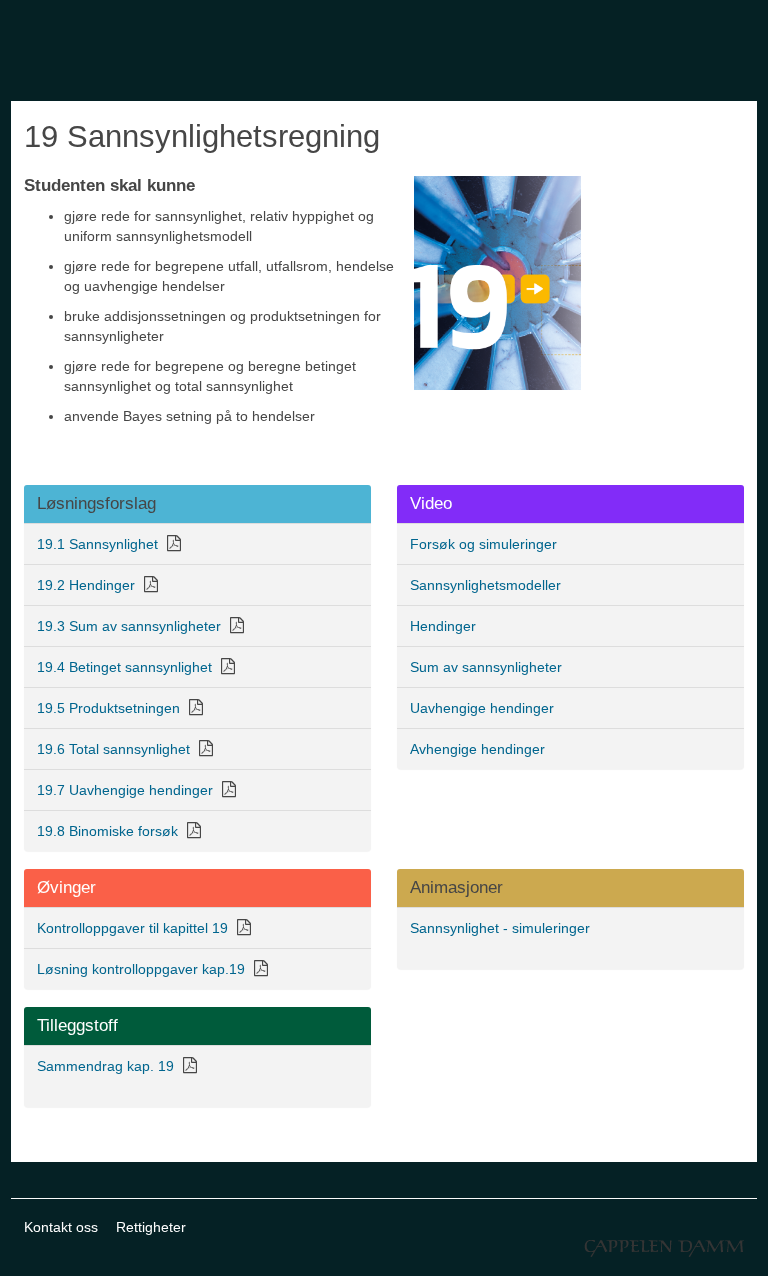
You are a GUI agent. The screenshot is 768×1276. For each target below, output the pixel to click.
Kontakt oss (61, 1227)
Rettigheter (151, 1227)
